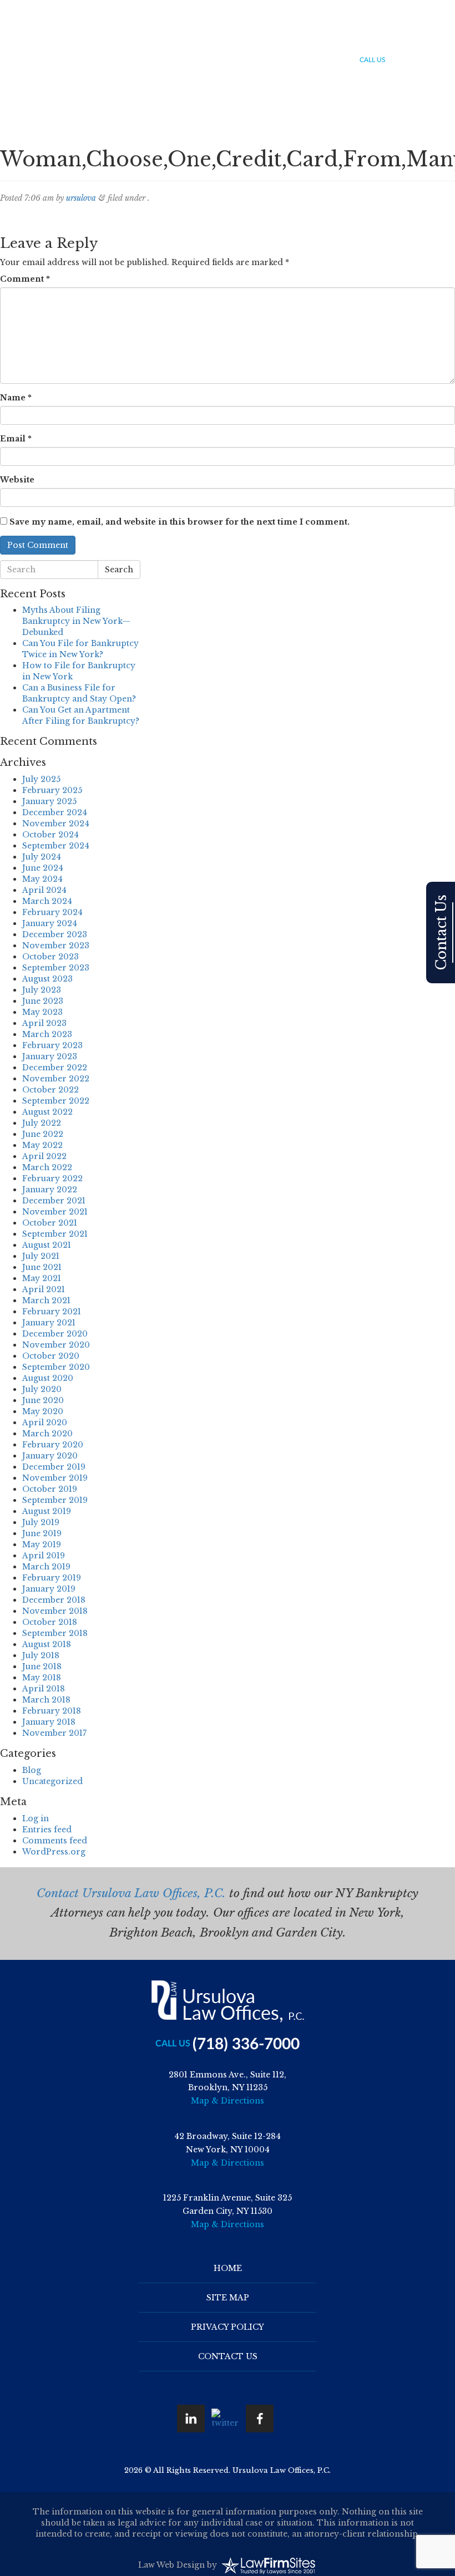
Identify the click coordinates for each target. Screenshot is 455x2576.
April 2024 (44, 890)
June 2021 (42, 1267)
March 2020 (47, 1434)
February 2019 (52, 1578)
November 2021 (55, 1212)
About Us (204, 39)
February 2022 (52, 1178)
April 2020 (45, 1422)
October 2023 (50, 957)
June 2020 (43, 1400)
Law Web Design (171, 2565)
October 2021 (50, 1223)
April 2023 (44, 1023)
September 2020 (56, 1367)
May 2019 (42, 1544)
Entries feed (47, 1830)
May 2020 (43, 1411)
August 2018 (47, 1644)
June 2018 (42, 1666)
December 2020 (55, 1334)
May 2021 (42, 1278)
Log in (36, 1818)
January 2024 (50, 923)
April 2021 (44, 1289)
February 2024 (52, 912)
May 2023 (42, 1012)
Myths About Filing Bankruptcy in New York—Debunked (76, 621)
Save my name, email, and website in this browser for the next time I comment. (180, 522)
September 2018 (55, 1633)
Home (166, 39)
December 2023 (55, 934)
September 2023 (56, 968)
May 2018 (42, 1678)
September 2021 (55, 1234)
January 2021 (49, 1323)
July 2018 (41, 1655)
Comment (25, 279)
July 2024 (42, 857)
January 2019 (49, 1589)
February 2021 (52, 1312)
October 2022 (50, 1090)
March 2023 (47, 1034)
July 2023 (42, 990)
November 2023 (56, 946)
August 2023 (47, 979)
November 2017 (54, 1733)
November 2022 (56, 1079)
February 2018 (52, 1711)
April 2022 (44, 1156)
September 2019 (55, 1500)
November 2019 (55, 1478)
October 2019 (50, 1489)
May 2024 (42, 879)
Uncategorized (52, 1781)
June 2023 (43, 1001)
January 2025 (49, 801)
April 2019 (44, 1556)
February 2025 (52, 790)
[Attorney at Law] (61, 37)
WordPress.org (54, 1852)
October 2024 (50, 835)
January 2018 (49, 1722)
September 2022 (56, 1101)
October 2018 (50, 1622)
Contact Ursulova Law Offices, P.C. (131, 1893)
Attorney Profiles (333, 39)
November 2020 (56, 1345)
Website (17, 480)
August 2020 (48, 1378)
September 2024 (56, 846)
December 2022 (55, 1068)
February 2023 (52, 1045)
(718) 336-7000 (421, 61)
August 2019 (47, 1511)
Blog (388, 39)
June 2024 (43, 868)
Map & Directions (228, 2101)
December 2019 (54, 1467)
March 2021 (46, 1300)
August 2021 (47, 1245)
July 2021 (41, 1256)
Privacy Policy (228, 2327)
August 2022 (47, 1112)
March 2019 (46, 1567)
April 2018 (44, 1689)
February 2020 (53, 1445)
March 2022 (47, 1167)
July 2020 (42, 1389)
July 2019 (41, 1522)
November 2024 (56, 824)
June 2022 (43, 1134)
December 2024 (55, 812)
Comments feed (55, 1841)
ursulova (81, 198)
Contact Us (429, 39)
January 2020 (50, 1456)
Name (16, 398)
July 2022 (42, 1123)
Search (119, 570)
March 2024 (47, 901)
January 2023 (50, 1056)
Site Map (228, 2298)
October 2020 (51, 1356)
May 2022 (42, 1145)
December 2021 (54, 1201)
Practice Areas (260, 39)
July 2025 (41, 779)
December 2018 (54, 1600)
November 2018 (55, 1611)
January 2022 (50, 1190)
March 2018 (46, 1700)
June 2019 (42, 1533)
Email (16, 439)
